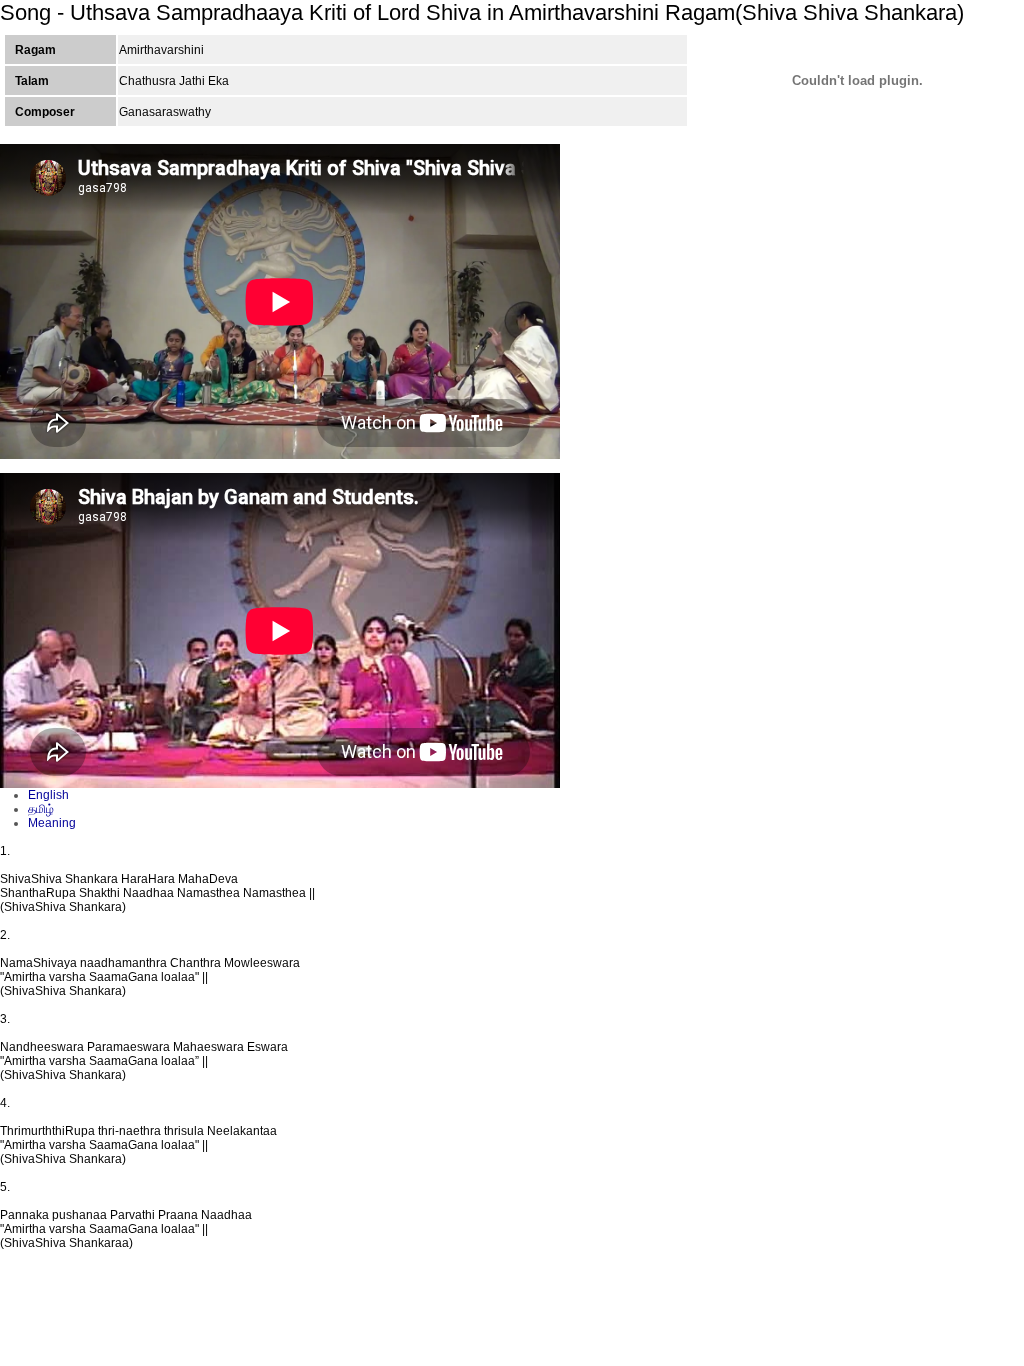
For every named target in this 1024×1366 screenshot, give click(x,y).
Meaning (52, 823)
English (48, 795)
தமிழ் (41, 809)
